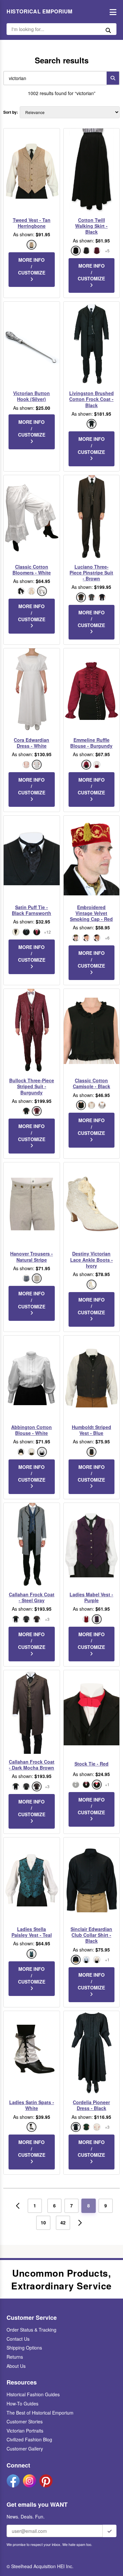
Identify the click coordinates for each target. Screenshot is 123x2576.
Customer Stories (25, 2421)
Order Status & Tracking (31, 2330)
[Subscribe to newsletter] (110, 2531)
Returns (15, 2357)
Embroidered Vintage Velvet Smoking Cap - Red (91, 913)
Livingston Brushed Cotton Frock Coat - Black (92, 399)
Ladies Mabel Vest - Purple (91, 1597)
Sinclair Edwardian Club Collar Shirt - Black (91, 1935)
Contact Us (18, 2339)
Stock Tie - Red (92, 1764)
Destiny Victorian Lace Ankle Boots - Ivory (92, 1260)
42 (63, 2222)
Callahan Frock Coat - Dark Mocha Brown (32, 1765)
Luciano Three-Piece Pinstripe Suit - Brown (91, 573)
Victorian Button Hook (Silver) (31, 396)
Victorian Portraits (25, 2431)
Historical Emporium (40, 11)
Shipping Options (24, 2348)
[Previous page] (18, 2206)
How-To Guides (22, 2403)
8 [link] (89, 2205)
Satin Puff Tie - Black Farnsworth (31, 910)
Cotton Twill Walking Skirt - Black (91, 226)
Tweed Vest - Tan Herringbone (32, 223)
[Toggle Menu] (111, 12)
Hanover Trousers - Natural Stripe (31, 1256)
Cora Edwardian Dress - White (31, 743)
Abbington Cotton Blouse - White (31, 1430)
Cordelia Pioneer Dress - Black (91, 2105)
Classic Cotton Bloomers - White (32, 570)
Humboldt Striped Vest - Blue (92, 1430)
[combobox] (54, 78)
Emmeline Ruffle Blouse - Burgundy (91, 743)
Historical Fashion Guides (33, 2394)
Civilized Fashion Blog (29, 2439)
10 (43, 2222)
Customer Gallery (25, 2449)
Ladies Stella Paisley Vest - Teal (32, 1932)
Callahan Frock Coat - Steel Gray (32, 1597)
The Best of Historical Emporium (40, 2413)
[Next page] (80, 2223)
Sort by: (11, 112)
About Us (16, 2366)
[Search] (113, 78)
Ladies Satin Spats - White (32, 2105)
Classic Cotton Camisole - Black (92, 1083)
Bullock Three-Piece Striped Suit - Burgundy (32, 1086)
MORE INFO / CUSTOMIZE (32, 266)
